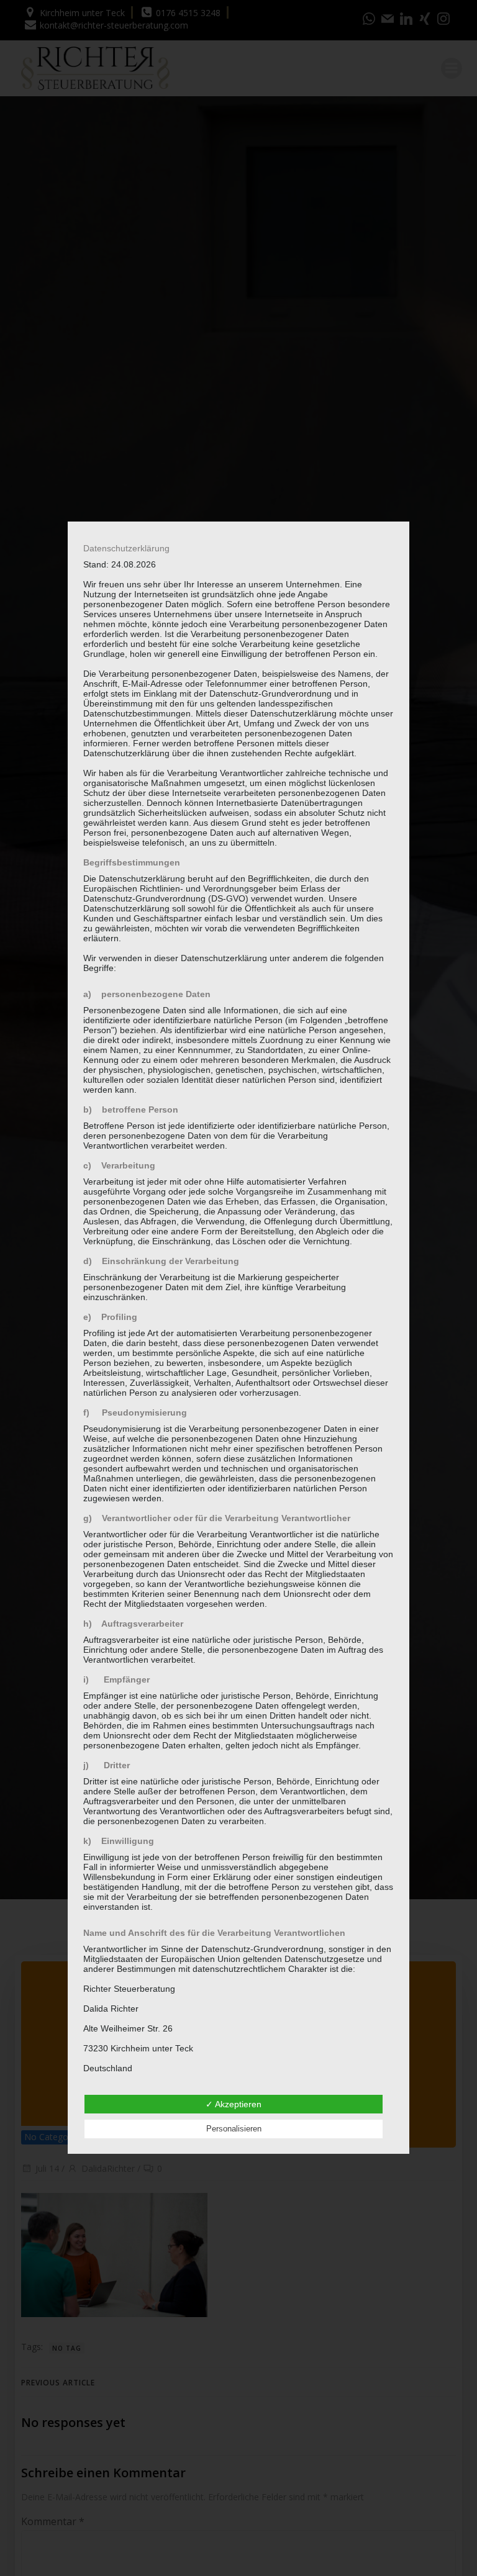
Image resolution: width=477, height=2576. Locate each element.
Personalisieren (234, 2129)
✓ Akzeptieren (234, 2104)
